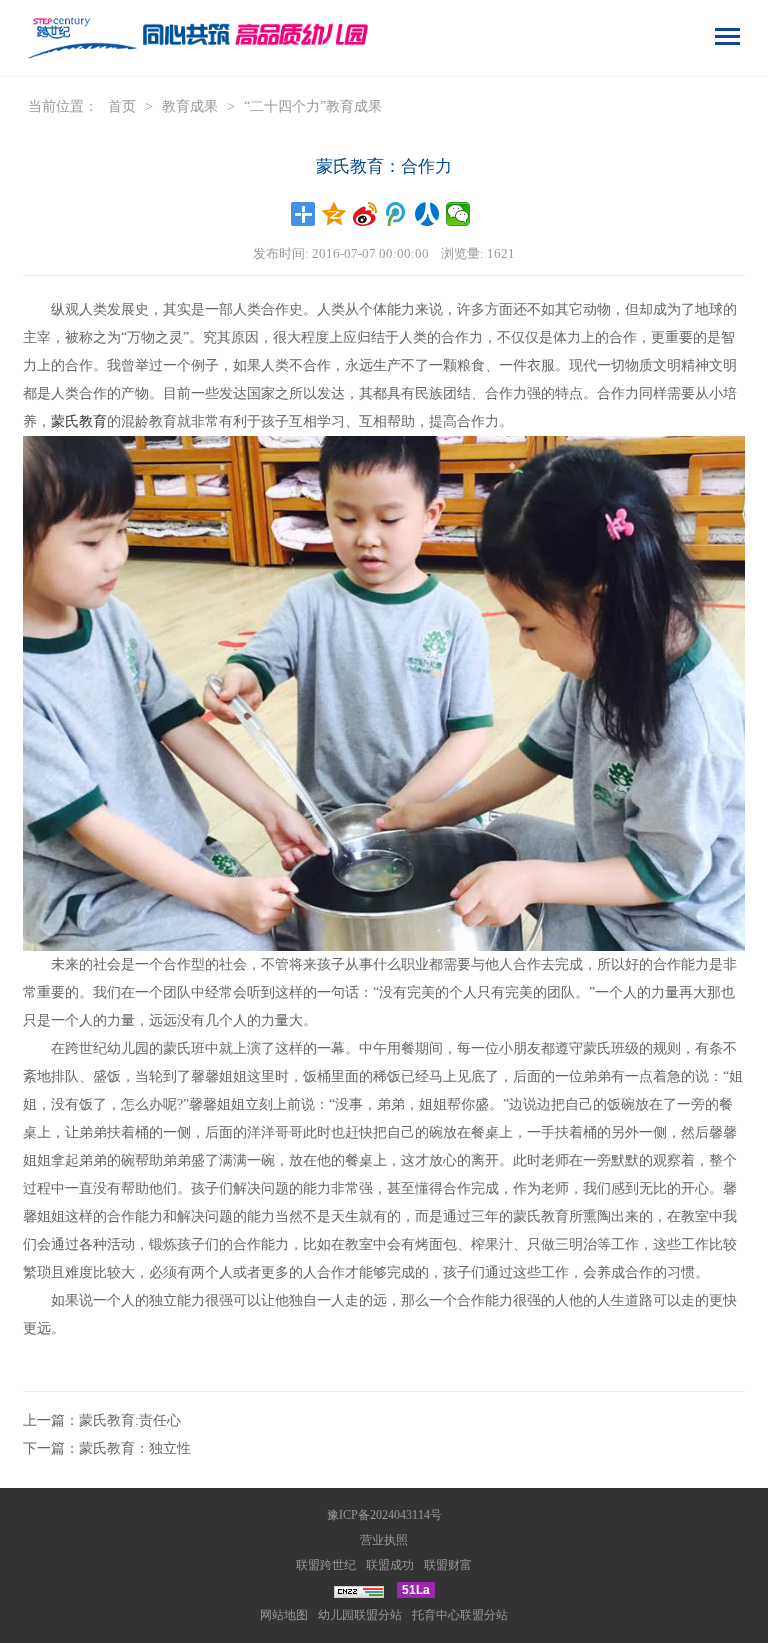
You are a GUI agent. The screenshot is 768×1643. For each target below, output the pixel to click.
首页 (122, 106)
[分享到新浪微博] (365, 214)
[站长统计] (359, 1590)
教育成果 (190, 106)
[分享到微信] (458, 214)
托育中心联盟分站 (460, 1615)
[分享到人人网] (427, 214)
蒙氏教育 (79, 421)
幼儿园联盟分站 (360, 1615)
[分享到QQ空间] (334, 214)
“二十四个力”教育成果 (313, 106)
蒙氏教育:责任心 (130, 1420)
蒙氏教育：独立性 (135, 1448)
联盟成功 (390, 1565)
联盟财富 (448, 1565)
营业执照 (384, 1540)
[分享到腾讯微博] (396, 214)
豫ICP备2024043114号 (384, 1515)
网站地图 (284, 1615)
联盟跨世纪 (326, 1565)
